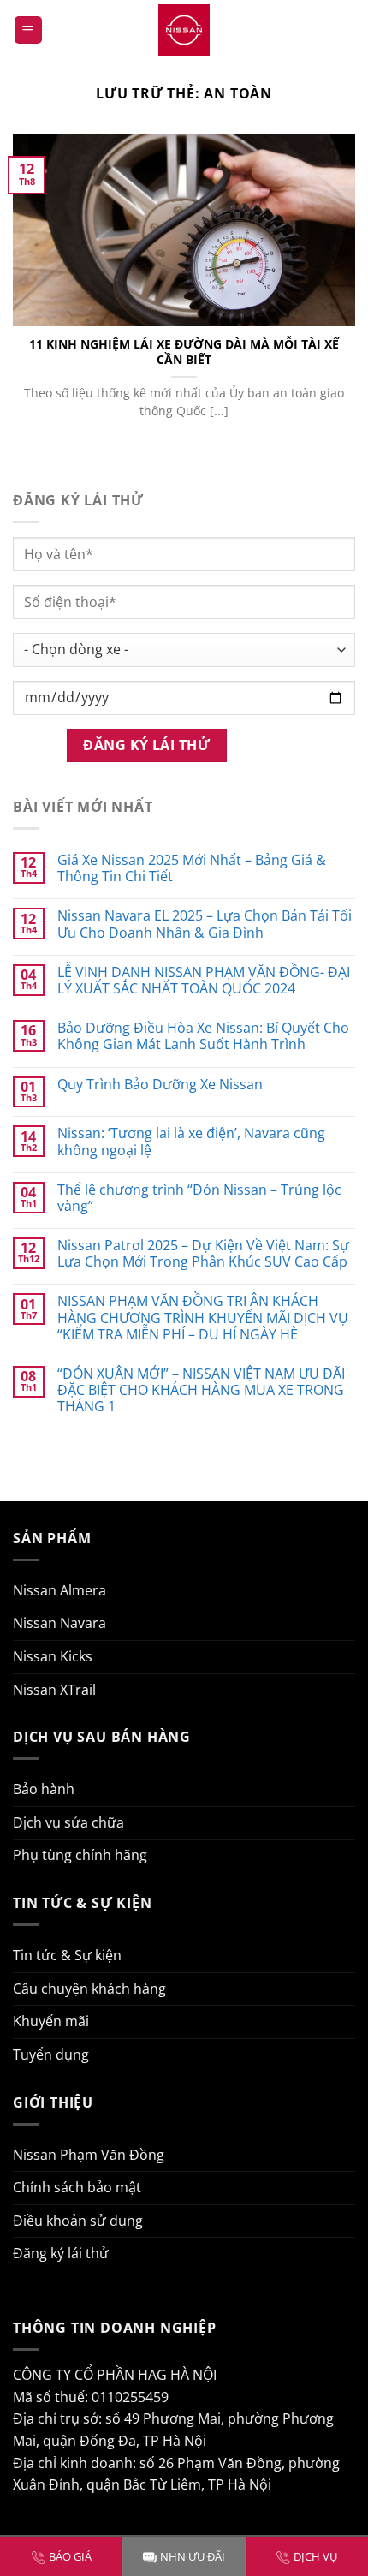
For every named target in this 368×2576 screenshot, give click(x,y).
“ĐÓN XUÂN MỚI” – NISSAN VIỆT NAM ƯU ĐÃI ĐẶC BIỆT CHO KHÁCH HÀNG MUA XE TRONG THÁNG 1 (201, 1391)
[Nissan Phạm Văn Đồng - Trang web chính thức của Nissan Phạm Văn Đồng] (184, 30)
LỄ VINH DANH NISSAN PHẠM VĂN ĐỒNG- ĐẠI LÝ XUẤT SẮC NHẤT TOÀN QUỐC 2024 (204, 981)
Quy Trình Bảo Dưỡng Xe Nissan (160, 1085)
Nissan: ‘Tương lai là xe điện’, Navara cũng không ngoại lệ (191, 1142)
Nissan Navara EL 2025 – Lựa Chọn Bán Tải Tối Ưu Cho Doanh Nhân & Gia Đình (205, 924)
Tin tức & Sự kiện (67, 1955)
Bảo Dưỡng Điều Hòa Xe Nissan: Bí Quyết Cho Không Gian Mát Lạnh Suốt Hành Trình (203, 1036)
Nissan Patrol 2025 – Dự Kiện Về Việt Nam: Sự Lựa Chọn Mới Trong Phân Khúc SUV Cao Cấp (203, 1254)
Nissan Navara (59, 1623)
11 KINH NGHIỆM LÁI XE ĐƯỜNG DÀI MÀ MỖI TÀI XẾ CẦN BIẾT (184, 352)
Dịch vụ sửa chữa (68, 1822)
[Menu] (28, 30)
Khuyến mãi (51, 2021)
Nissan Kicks (53, 1656)
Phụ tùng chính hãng (80, 1855)
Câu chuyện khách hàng (89, 1989)
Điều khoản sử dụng (78, 2221)
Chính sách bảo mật (77, 2187)
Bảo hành (44, 1789)
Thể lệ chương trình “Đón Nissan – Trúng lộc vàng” (199, 1198)
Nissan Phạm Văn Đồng (89, 2155)
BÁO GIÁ (70, 2556)
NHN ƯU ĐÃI (193, 2556)
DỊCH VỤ (315, 2556)
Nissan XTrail (54, 1690)
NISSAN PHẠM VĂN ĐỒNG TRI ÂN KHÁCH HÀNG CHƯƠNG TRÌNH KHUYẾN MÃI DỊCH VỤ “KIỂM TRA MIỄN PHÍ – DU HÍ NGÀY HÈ (203, 1318)
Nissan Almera (59, 1590)
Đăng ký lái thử (61, 2253)
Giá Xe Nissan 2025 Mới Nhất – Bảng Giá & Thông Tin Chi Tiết (192, 868)
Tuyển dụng (51, 2054)
